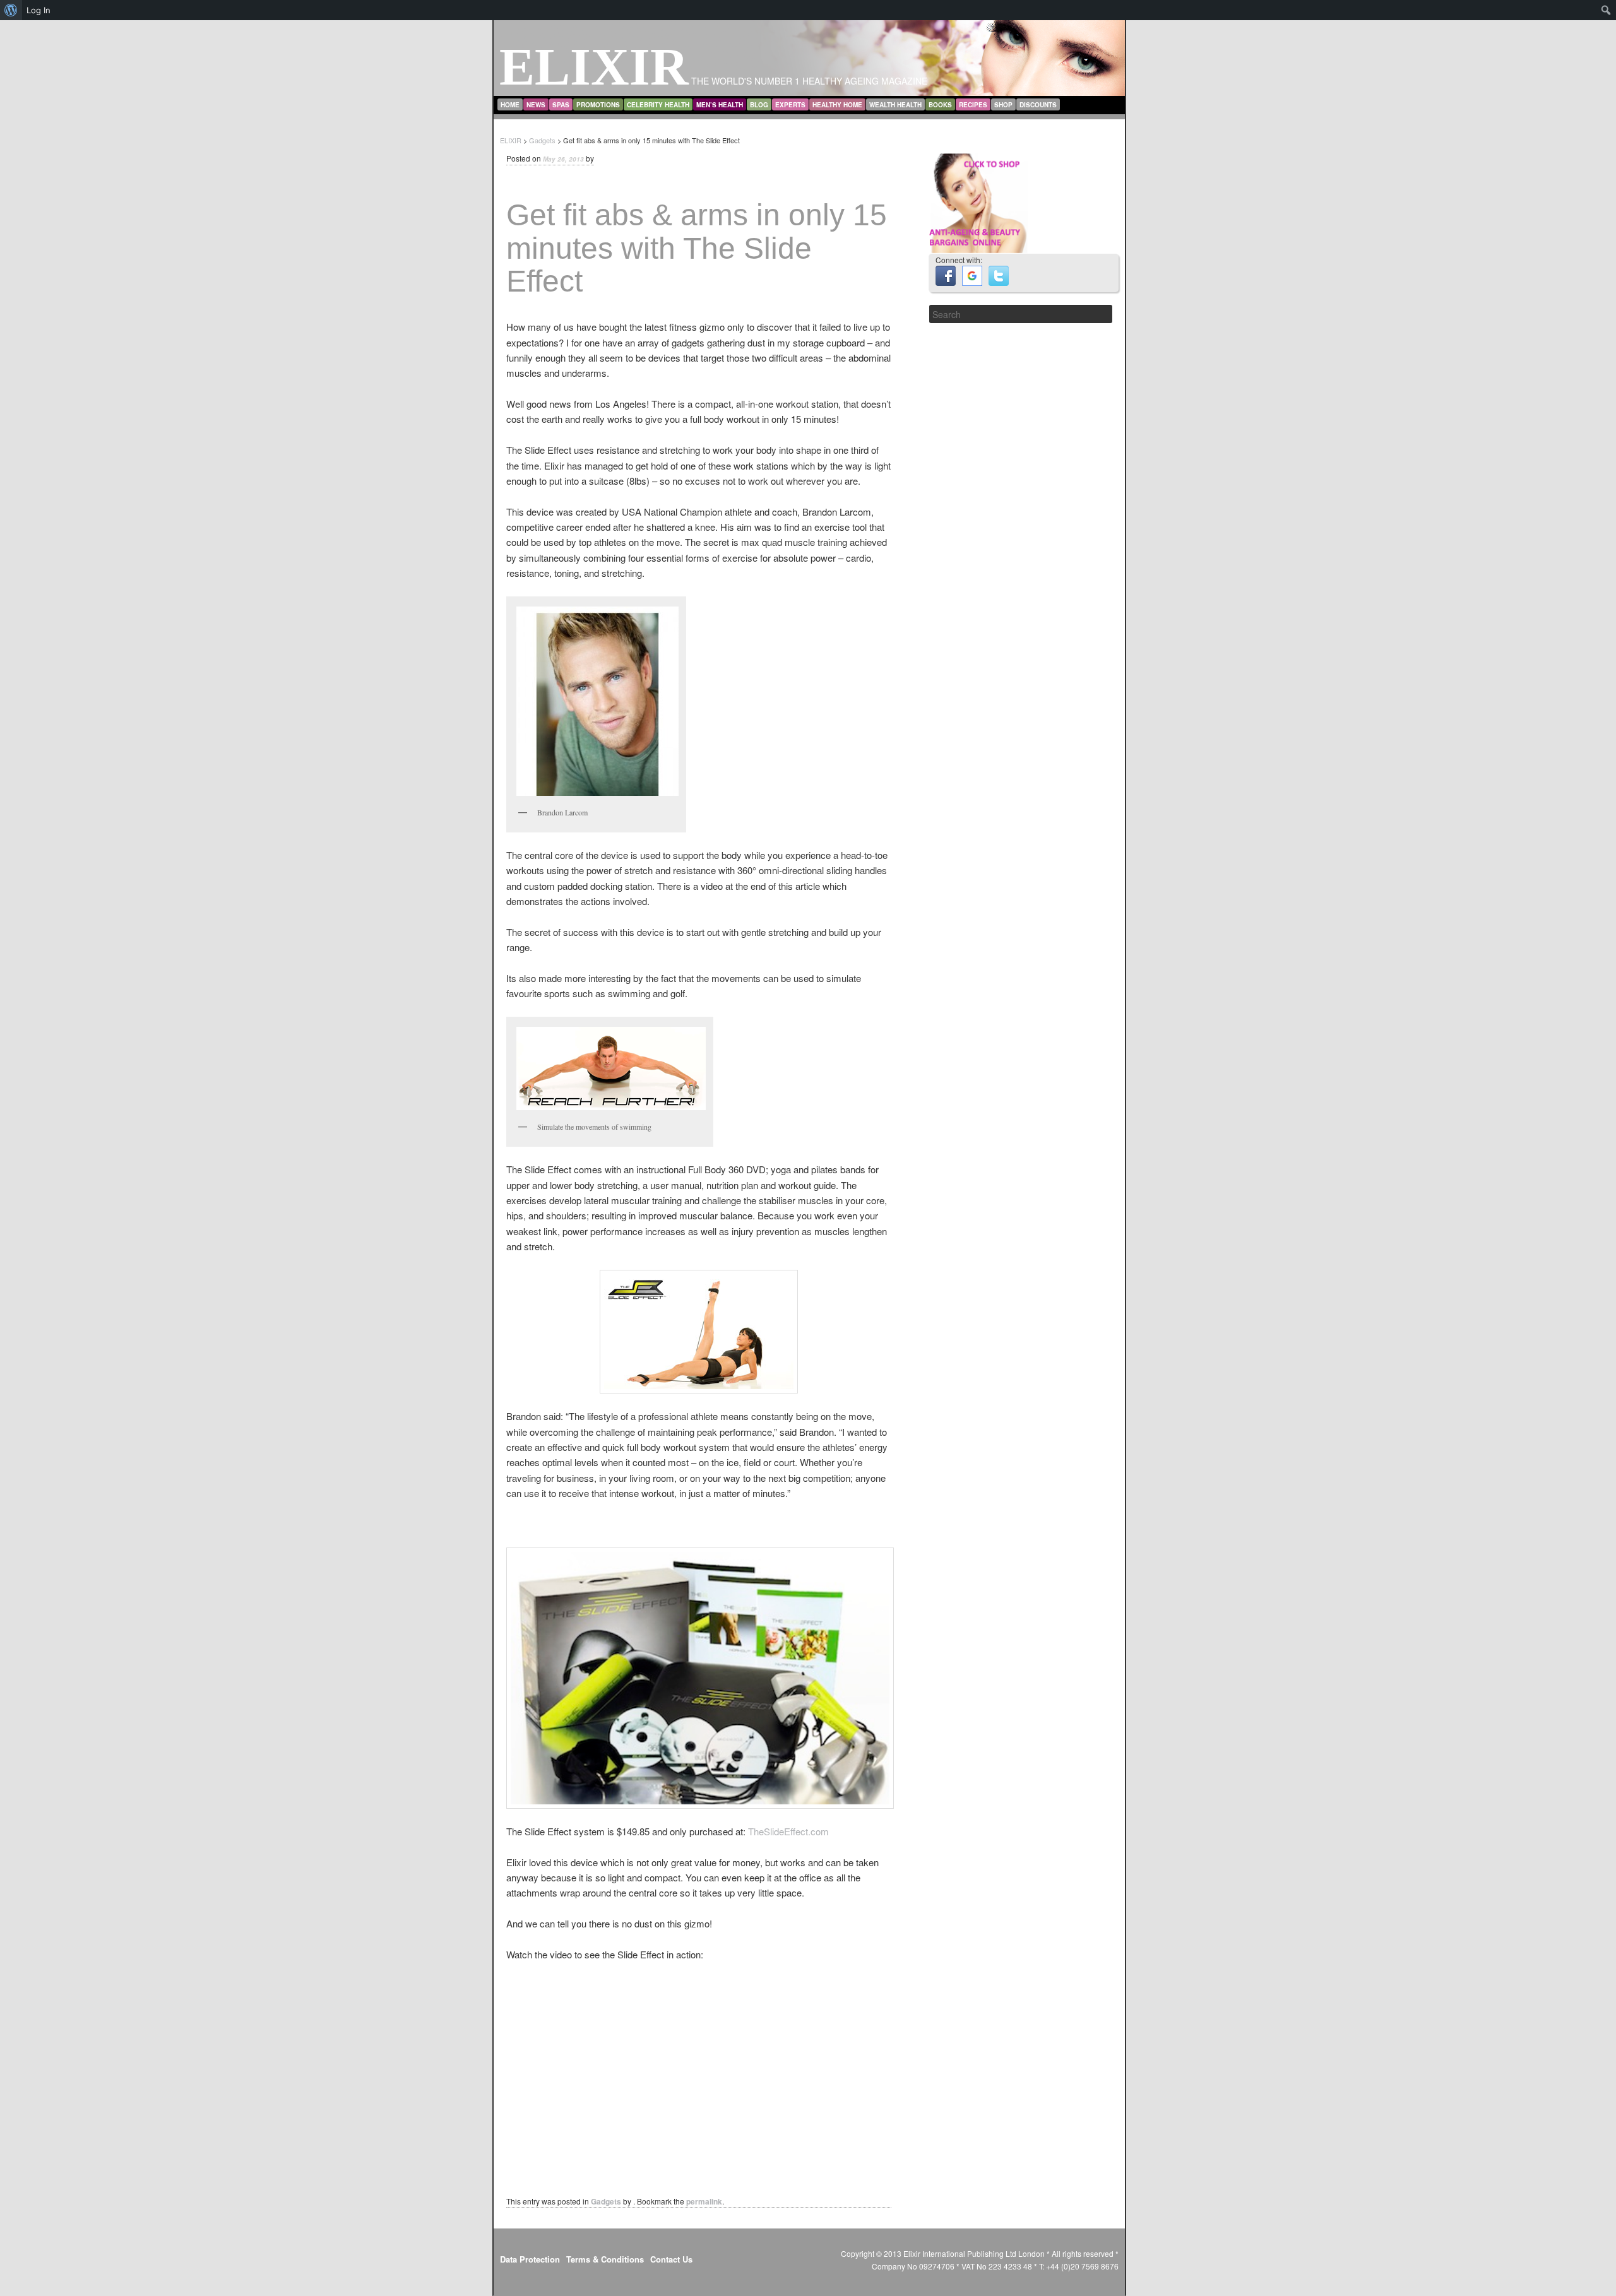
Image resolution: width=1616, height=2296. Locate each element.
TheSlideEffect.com (788, 1831)
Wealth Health (895, 105)
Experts (790, 105)
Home (510, 105)
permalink (704, 2201)
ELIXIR (594, 67)
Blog (759, 105)
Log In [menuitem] (39, 10)
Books (940, 105)
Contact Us (671, 2259)
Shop (1003, 105)
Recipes (973, 105)
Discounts (1038, 105)
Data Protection (530, 2259)
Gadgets (606, 2201)
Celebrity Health (658, 105)
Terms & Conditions (605, 2259)
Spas (561, 105)
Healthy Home (837, 105)
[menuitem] (11, 10)
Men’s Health (720, 105)
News (536, 105)
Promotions (598, 105)
